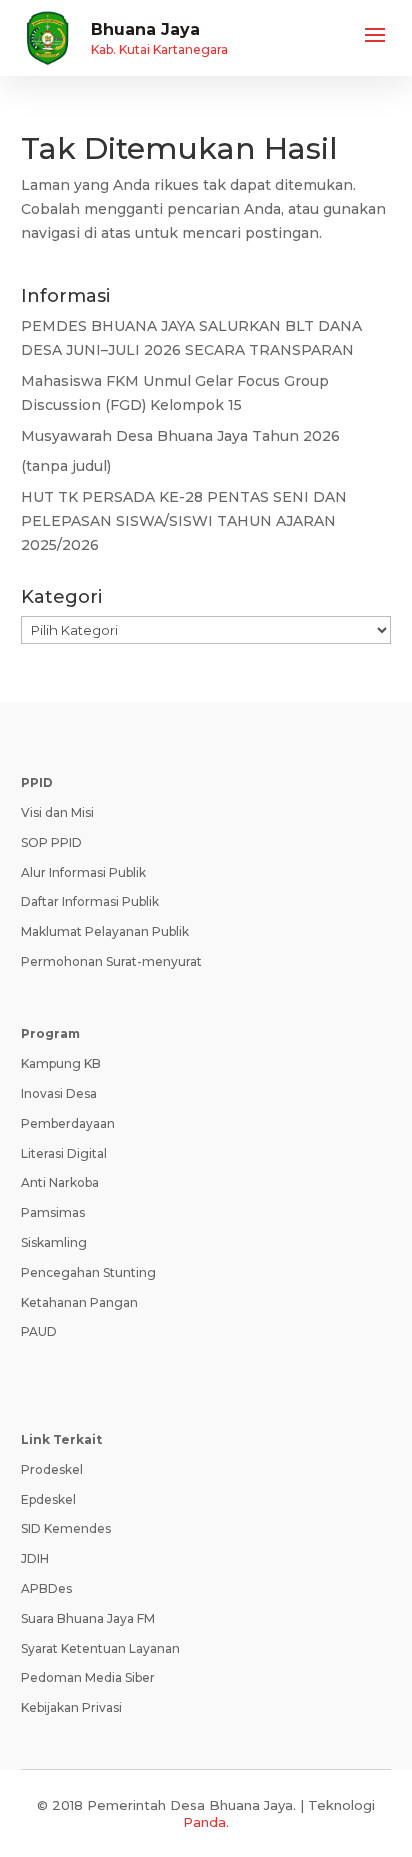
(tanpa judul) (66, 466)
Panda (204, 1822)
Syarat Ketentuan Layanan (100, 1648)
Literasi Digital (64, 1153)
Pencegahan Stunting (88, 1272)
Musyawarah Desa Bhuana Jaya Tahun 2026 (180, 436)
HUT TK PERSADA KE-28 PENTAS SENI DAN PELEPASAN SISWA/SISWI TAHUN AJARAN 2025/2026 (184, 521)
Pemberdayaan (68, 1123)
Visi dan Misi (57, 812)
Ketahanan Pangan (79, 1302)
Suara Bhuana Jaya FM (88, 1618)
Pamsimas (53, 1212)
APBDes (46, 1588)
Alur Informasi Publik (83, 872)
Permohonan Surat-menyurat (111, 961)
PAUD (39, 1331)
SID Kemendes (66, 1528)
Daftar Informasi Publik (90, 901)
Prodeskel (52, 1469)
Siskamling (54, 1242)
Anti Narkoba (60, 1182)
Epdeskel (48, 1499)
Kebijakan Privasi (71, 1707)
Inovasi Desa (59, 1093)
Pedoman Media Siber (88, 1677)
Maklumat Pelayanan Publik (105, 931)
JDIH (35, 1558)
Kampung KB (61, 1063)
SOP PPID (51, 842)
